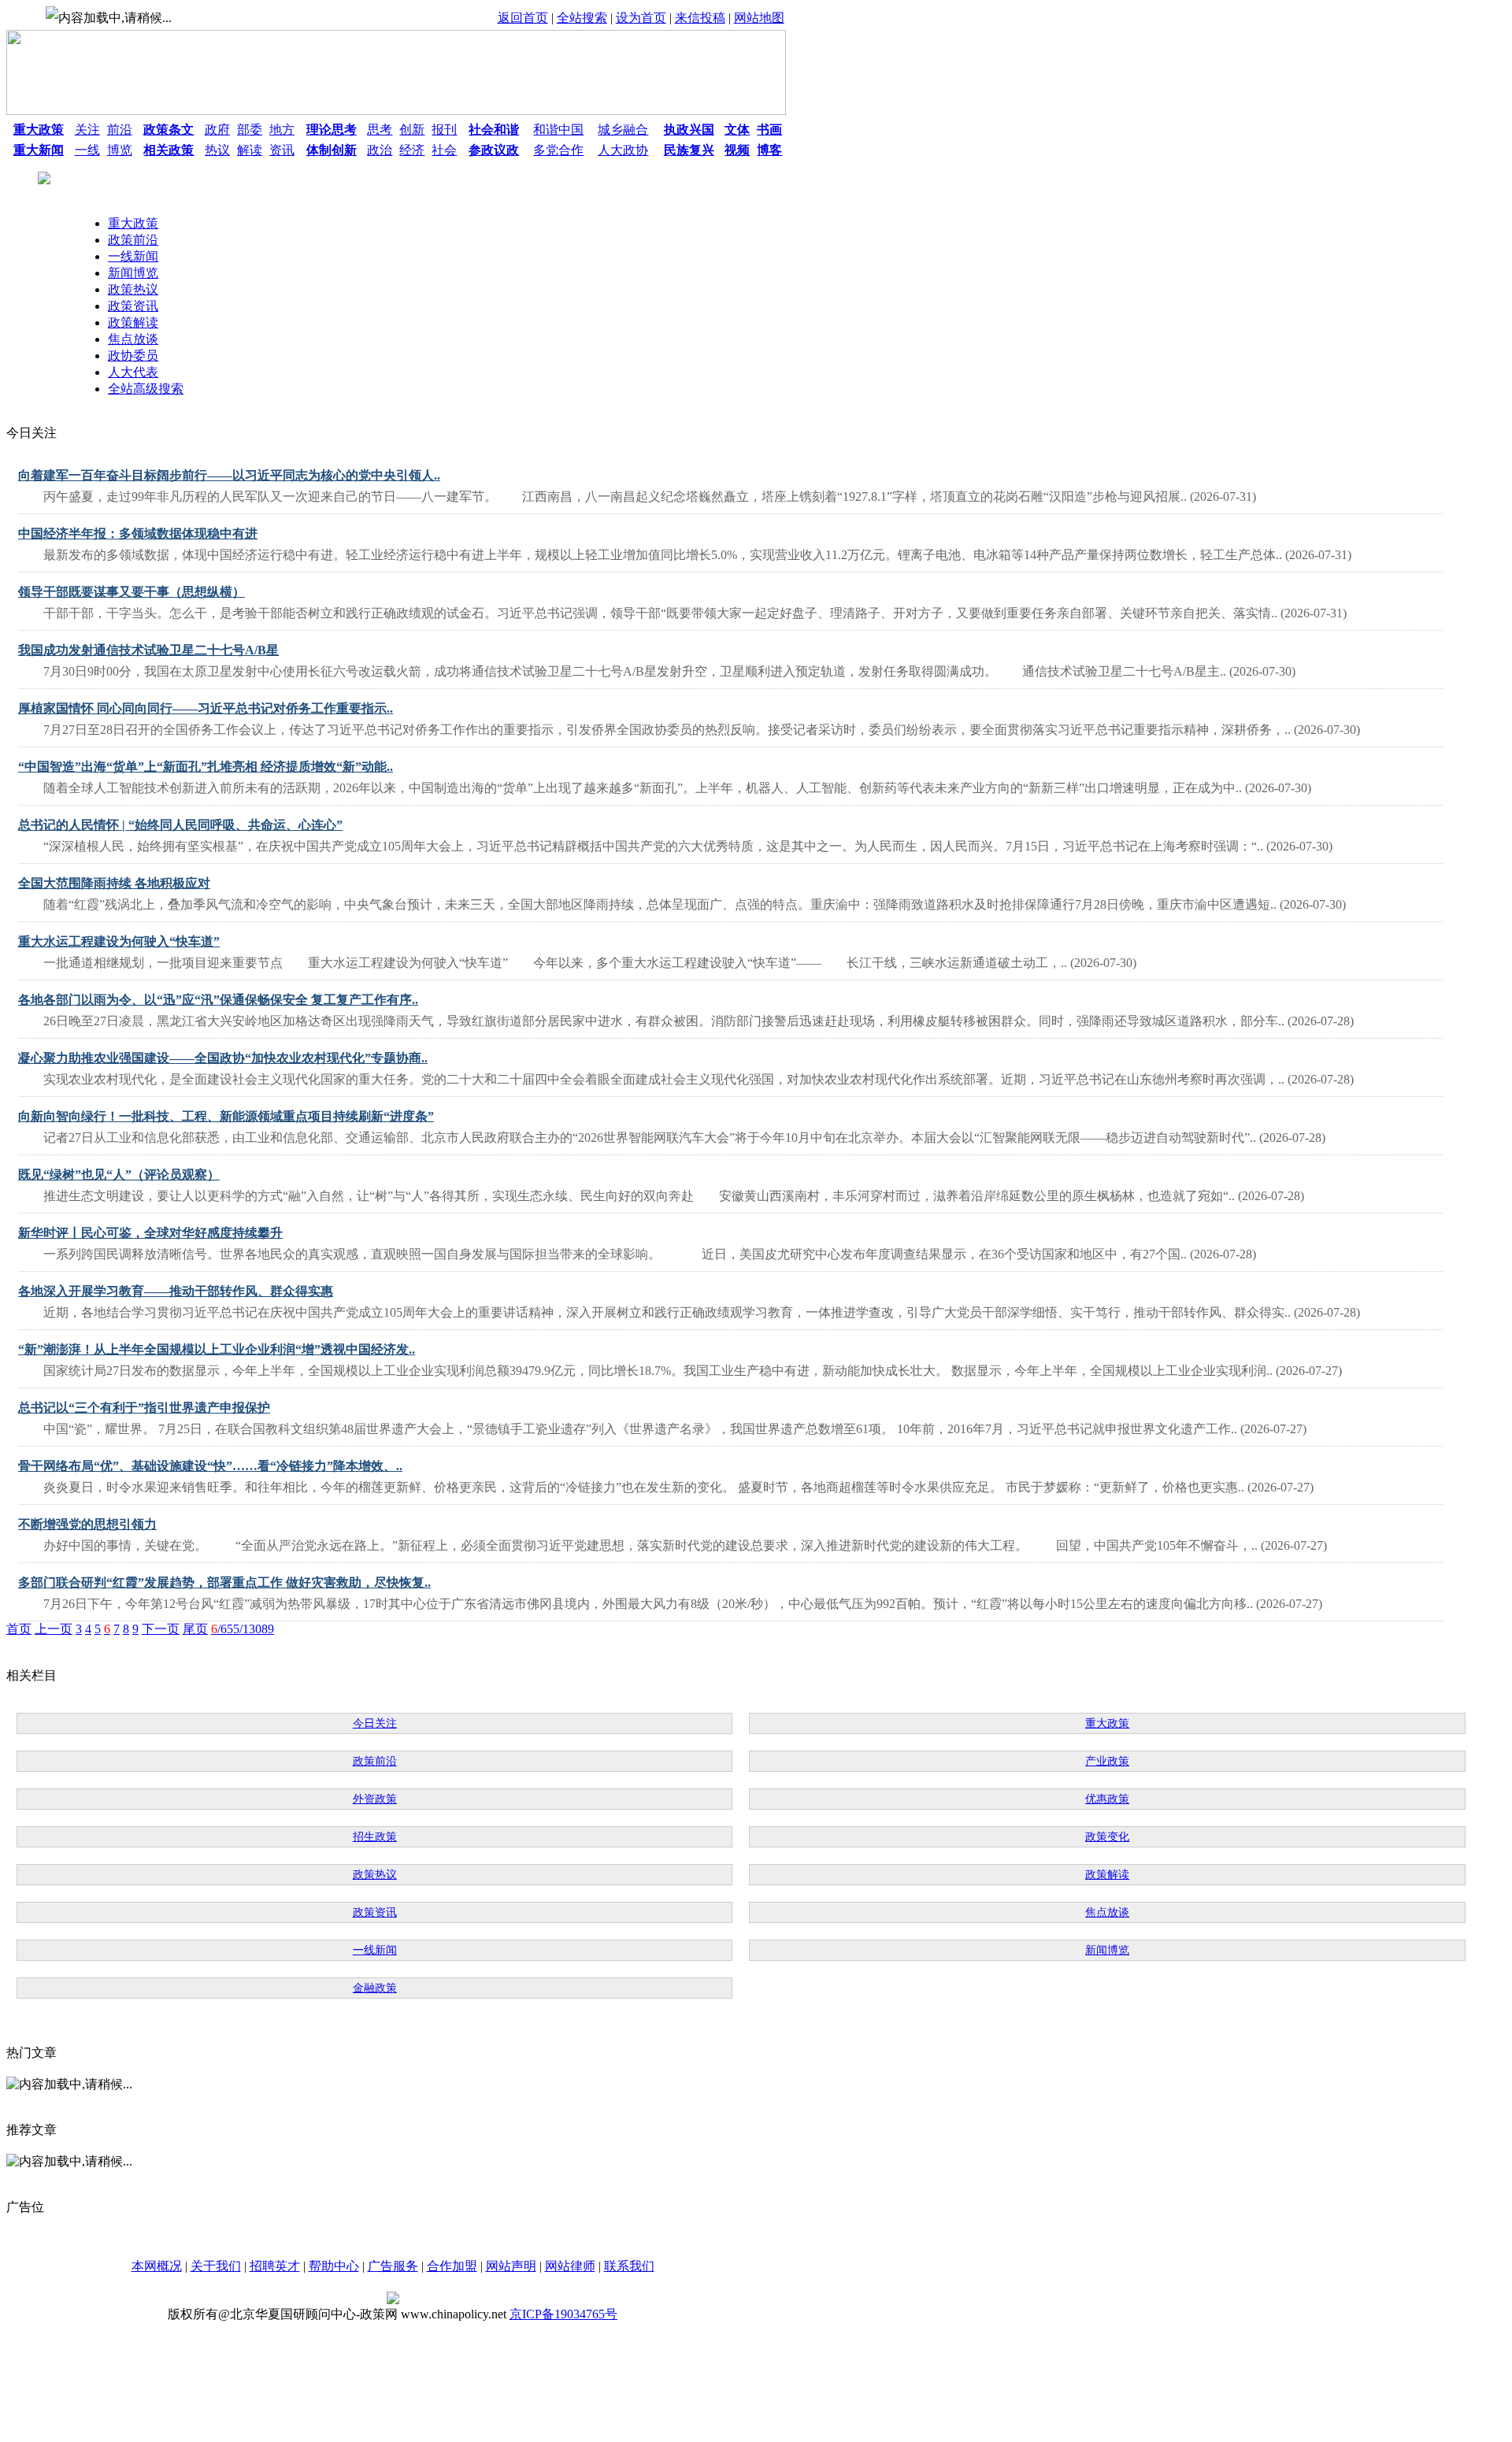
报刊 (444, 130)
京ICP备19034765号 (563, 2314)
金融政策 (375, 1988)
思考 (380, 130)
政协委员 (133, 356)
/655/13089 (243, 1629)
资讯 (282, 150)
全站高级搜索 (146, 389)
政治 (380, 150)
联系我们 (629, 2266)
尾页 (195, 1629)
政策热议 (133, 289)
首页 (19, 1629)
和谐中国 (558, 130)
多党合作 (558, 150)
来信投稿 (700, 18)
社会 (444, 150)
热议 (217, 150)
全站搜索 (582, 18)
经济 (412, 150)
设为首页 (641, 18)
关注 (87, 130)
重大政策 (133, 223)
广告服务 (393, 2266)
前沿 (120, 130)
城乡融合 (623, 130)
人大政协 (623, 150)
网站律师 (570, 2266)
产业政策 (1107, 1761)
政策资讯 (133, 306)
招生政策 (375, 1837)
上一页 (54, 1629)
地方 (282, 130)
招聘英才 (275, 2266)
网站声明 (511, 2266)
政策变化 (1107, 1837)
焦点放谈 (133, 339)
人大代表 (133, 372)
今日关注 (375, 1723)
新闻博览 (133, 273)
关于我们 (216, 2266)
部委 (250, 130)
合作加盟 (452, 2266)
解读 (250, 150)
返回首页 (523, 18)
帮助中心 (334, 2266)
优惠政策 (1107, 1799)
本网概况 (157, 2266)
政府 (217, 130)
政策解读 (133, 322)
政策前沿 (133, 240)
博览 (120, 150)
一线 (87, 150)
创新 (412, 130)
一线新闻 (133, 256)
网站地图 (759, 18)
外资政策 (375, 1799)
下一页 (161, 1629)
